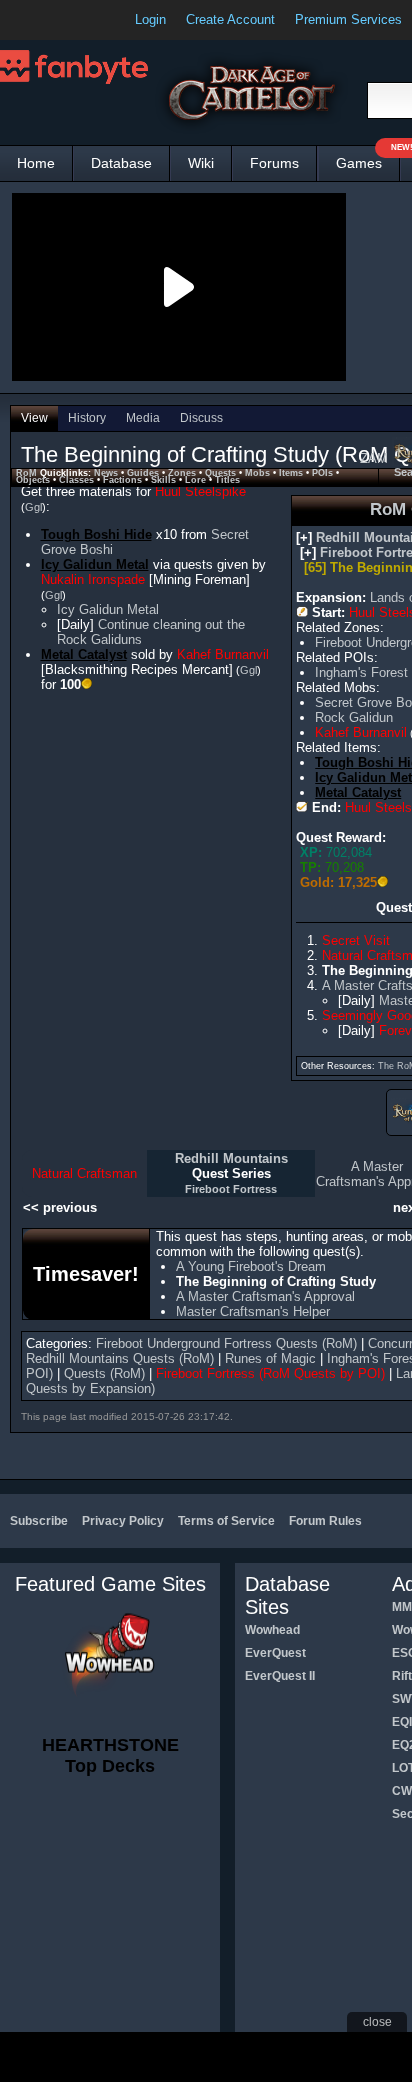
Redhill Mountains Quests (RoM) (120, 1358)
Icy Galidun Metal (95, 564)
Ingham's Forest (361, 672)
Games (368, 158)
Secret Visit (356, 940)
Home (36, 163)
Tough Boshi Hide (96, 534)
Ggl (33, 507)
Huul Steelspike (200, 491)
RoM (26, 473)
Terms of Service (226, 1521)
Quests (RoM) (104, 1373)
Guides (143, 473)
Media (143, 418)
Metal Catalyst (358, 792)
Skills (163, 480)
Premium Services (348, 19)
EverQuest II (280, 1676)
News (106, 473)
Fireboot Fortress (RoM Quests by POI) (270, 1373)
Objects (33, 480)
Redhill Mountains (231, 1158)
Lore (195, 480)
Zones (182, 473)
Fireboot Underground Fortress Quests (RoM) (226, 1343)
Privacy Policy (123, 1521)
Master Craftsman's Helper (253, 1311)
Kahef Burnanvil (361, 732)
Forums (274, 163)
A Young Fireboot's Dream (251, 1266)
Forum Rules (325, 1521)
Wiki (201, 163)
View (34, 418)
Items (291, 473)
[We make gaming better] (64, 20)
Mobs (257, 473)
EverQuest (275, 1653)
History (87, 418)
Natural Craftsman (84, 1173)
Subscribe (39, 1521)
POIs (322, 473)
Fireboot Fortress (231, 1189)
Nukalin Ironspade (93, 579)
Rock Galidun (354, 717)
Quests (220, 473)
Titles (227, 480)
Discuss (201, 418)
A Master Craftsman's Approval (265, 1296)
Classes (76, 480)
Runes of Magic (270, 1358)
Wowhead (272, 1630)
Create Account (230, 19)
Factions (122, 480)
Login (150, 19)
